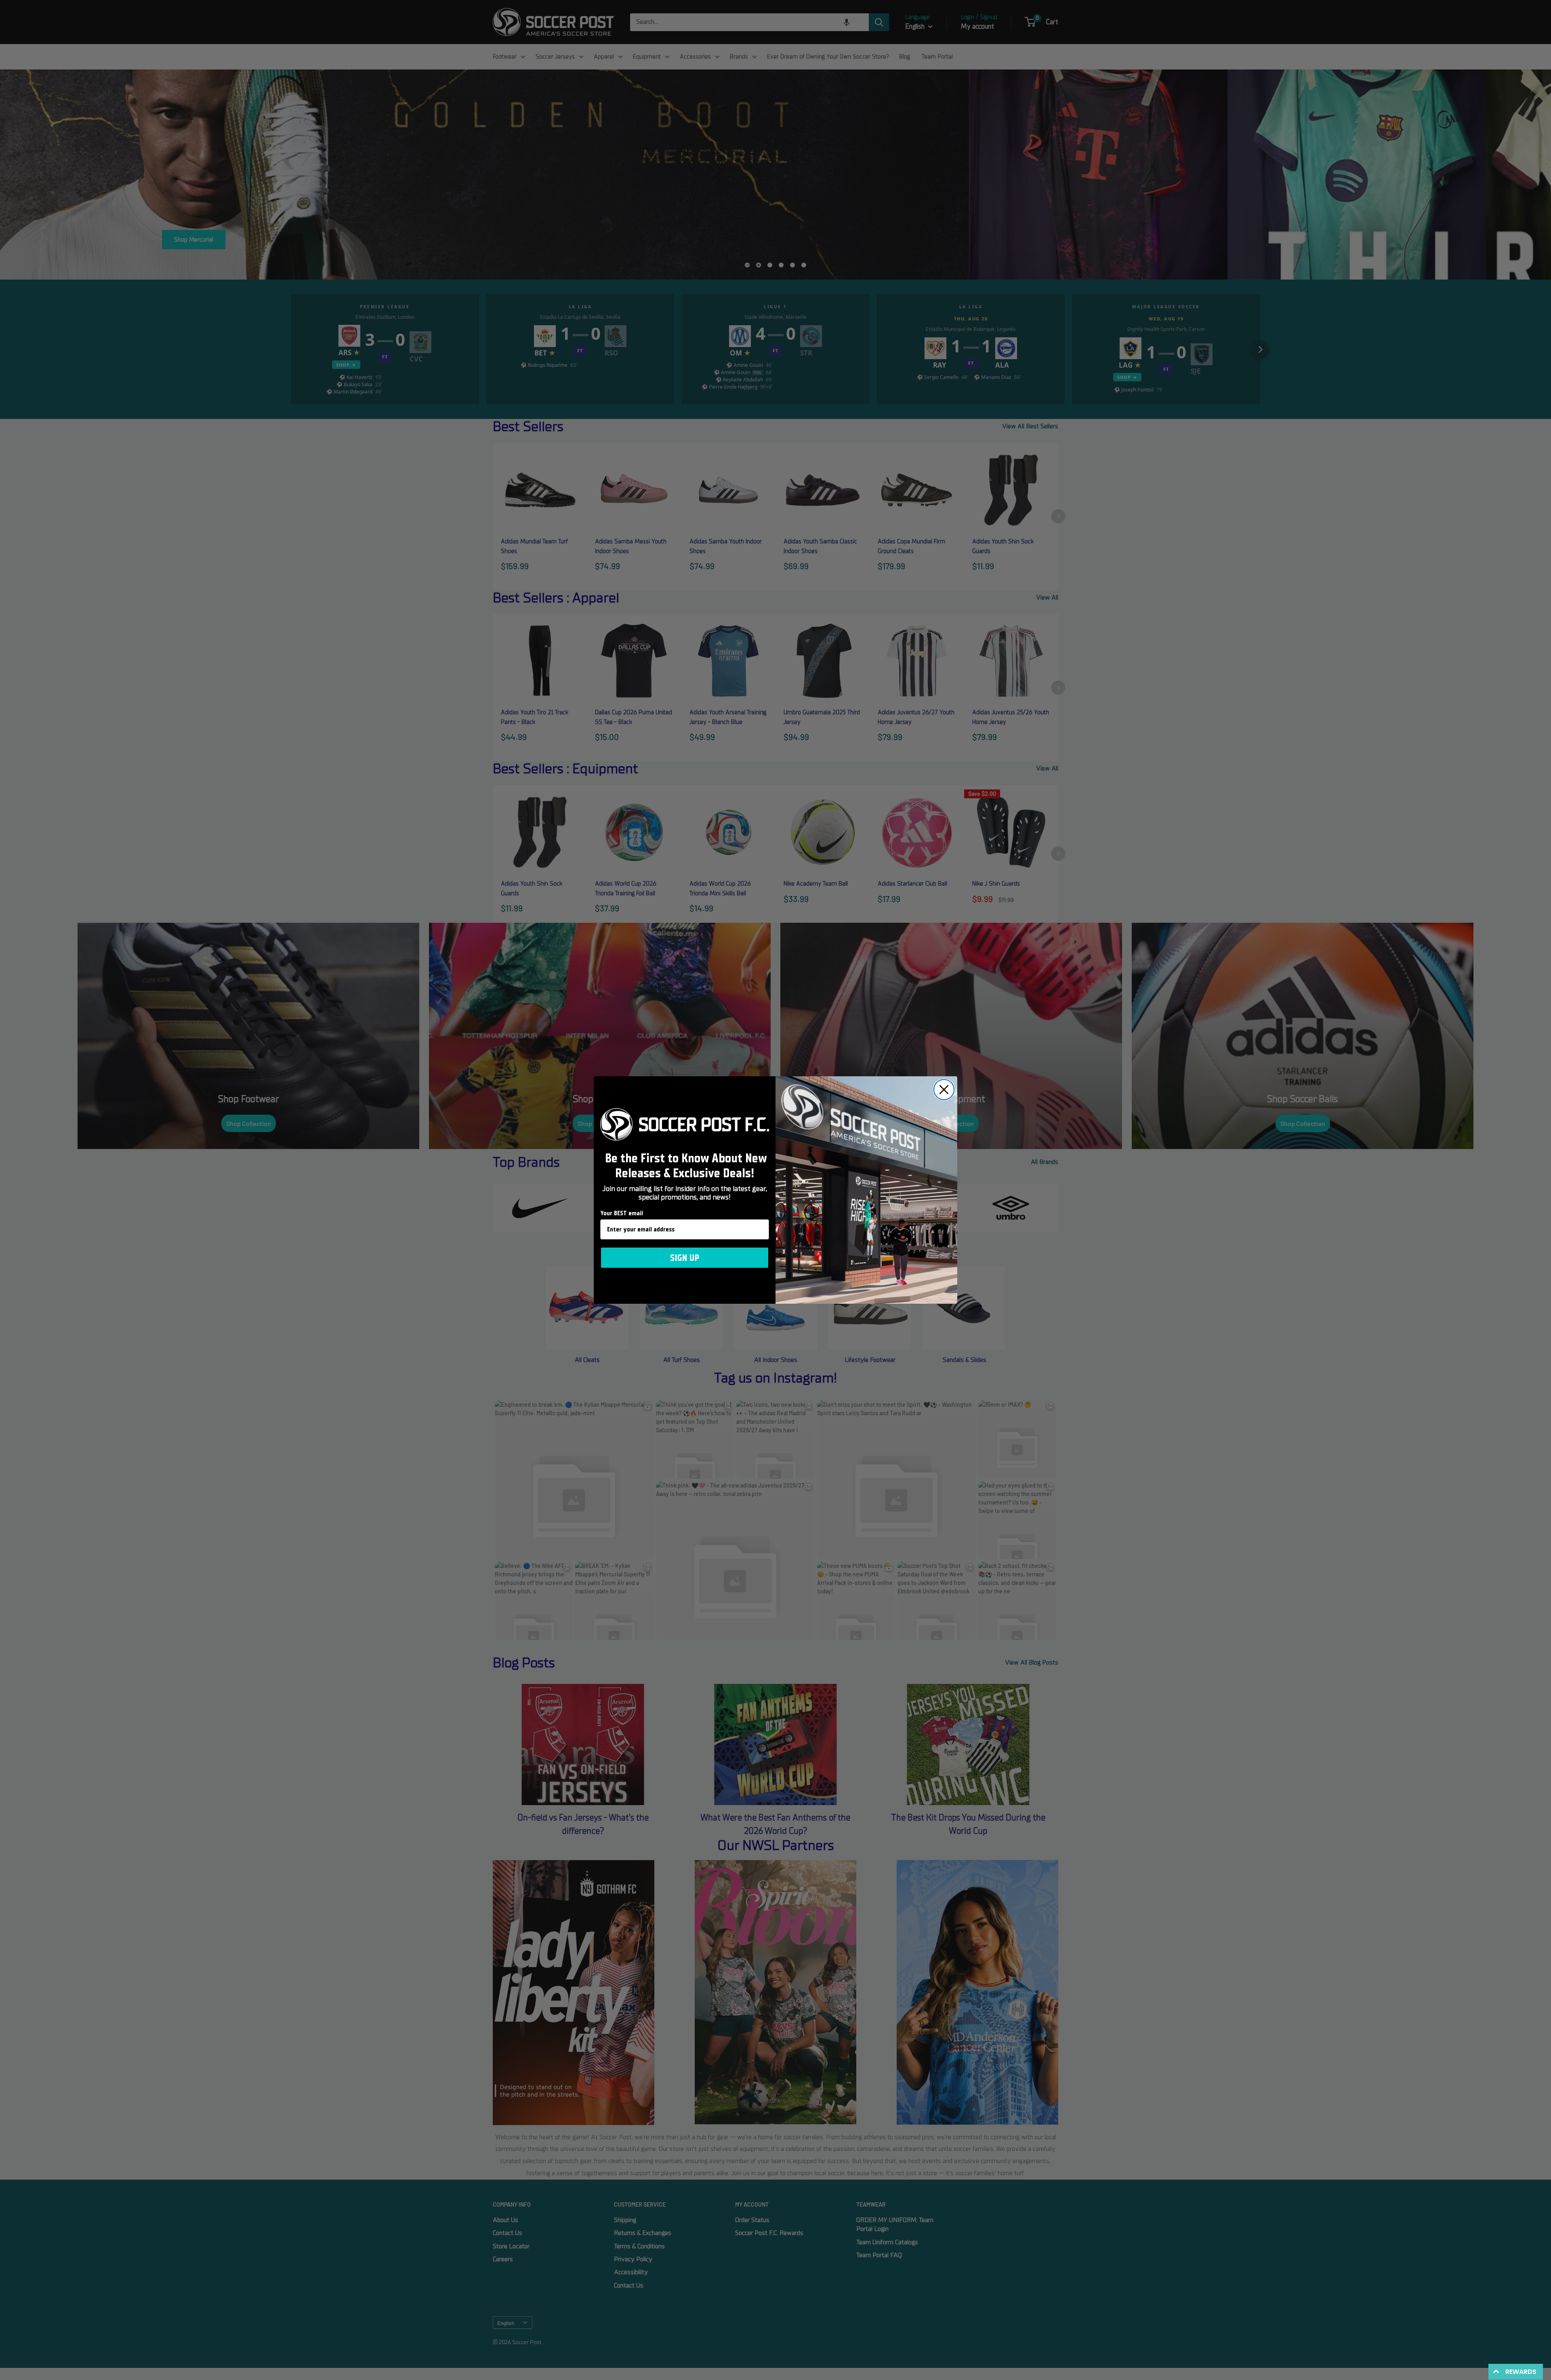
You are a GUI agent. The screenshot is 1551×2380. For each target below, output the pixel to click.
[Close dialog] (944, 1090)
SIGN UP (685, 1258)
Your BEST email (622, 1213)
